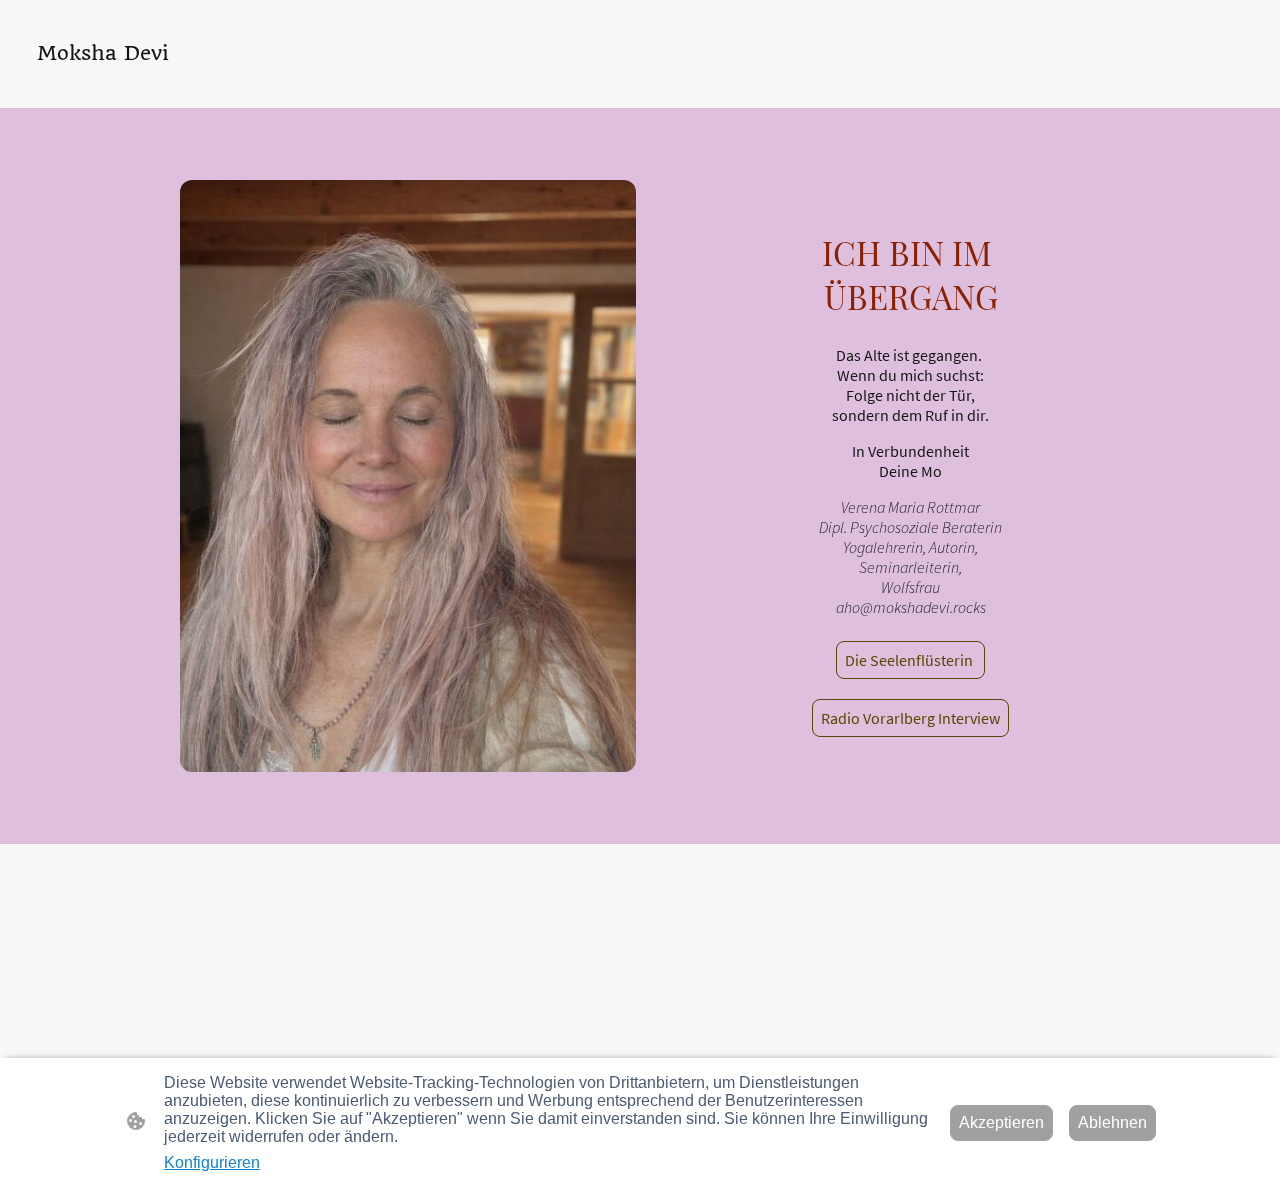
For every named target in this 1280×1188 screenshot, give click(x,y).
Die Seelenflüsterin (910, 660)
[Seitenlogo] (113, 83)
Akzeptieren (1001, 1122)
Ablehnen (1112, 1122)
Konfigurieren (212, 1162)
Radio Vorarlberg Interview (910, 718)
